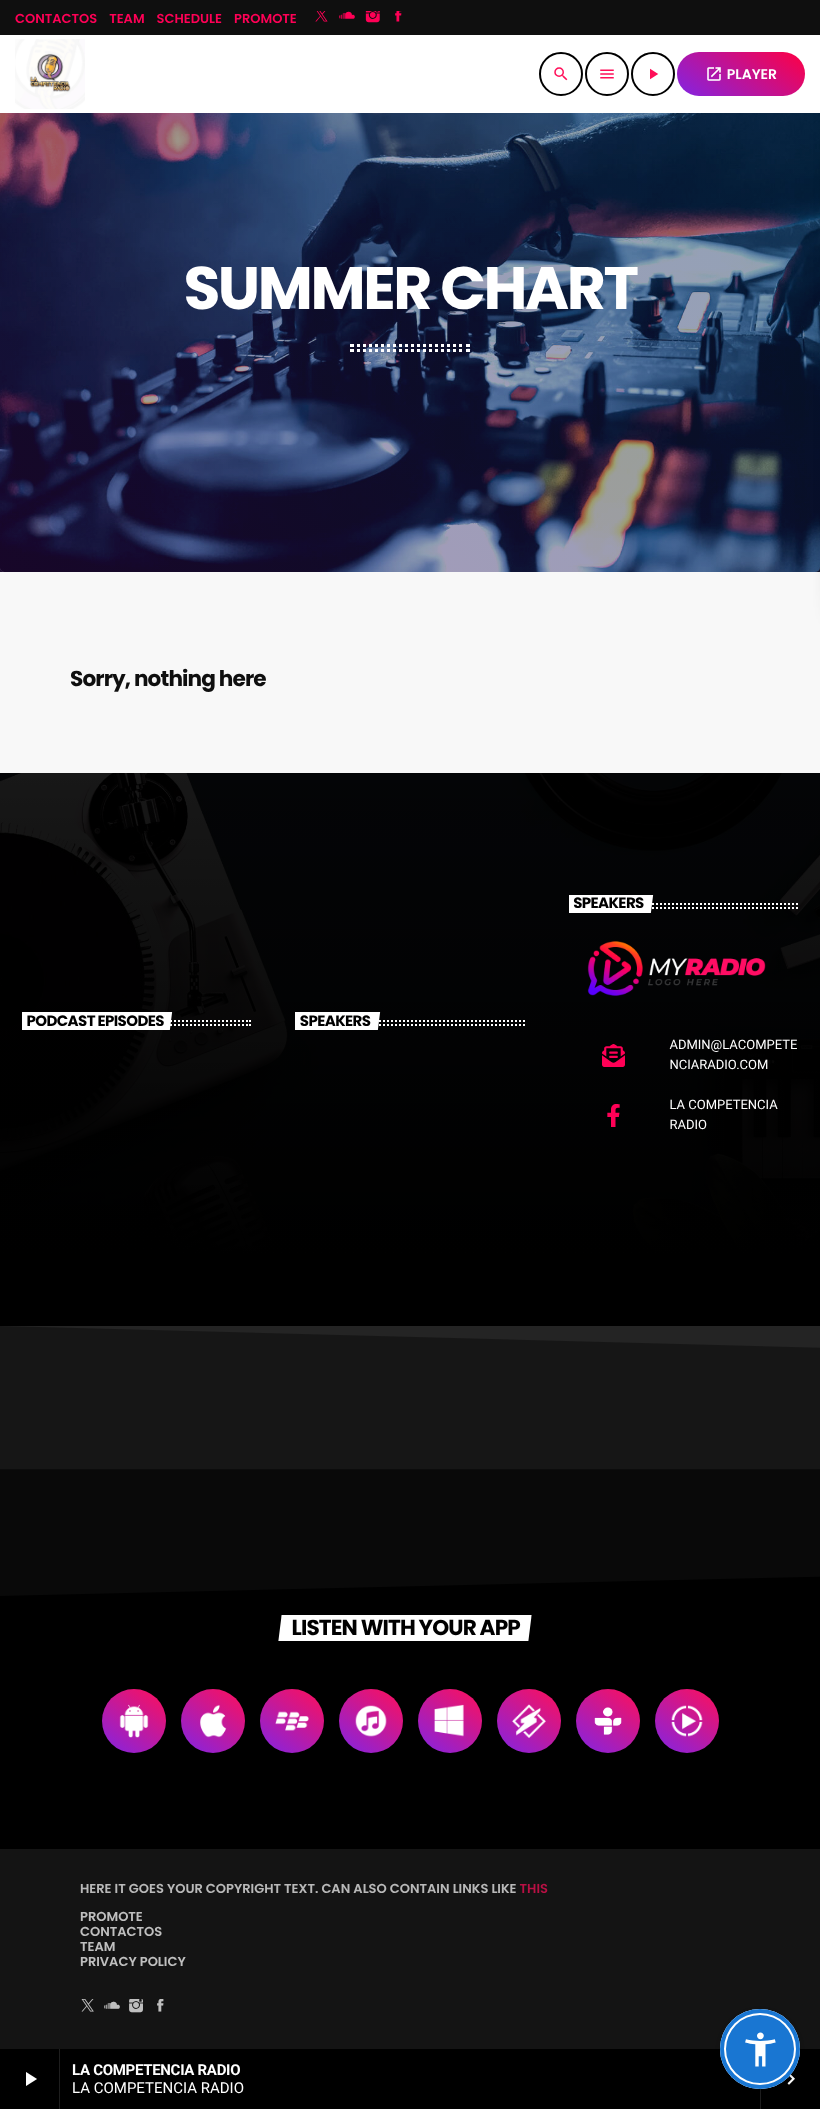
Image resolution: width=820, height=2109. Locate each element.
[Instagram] (373, 18)
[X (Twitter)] (322, 18)
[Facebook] (399, 18)
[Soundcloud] (347, 18)
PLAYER (741, 74)
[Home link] (50, 74)
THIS (534, 1888)
